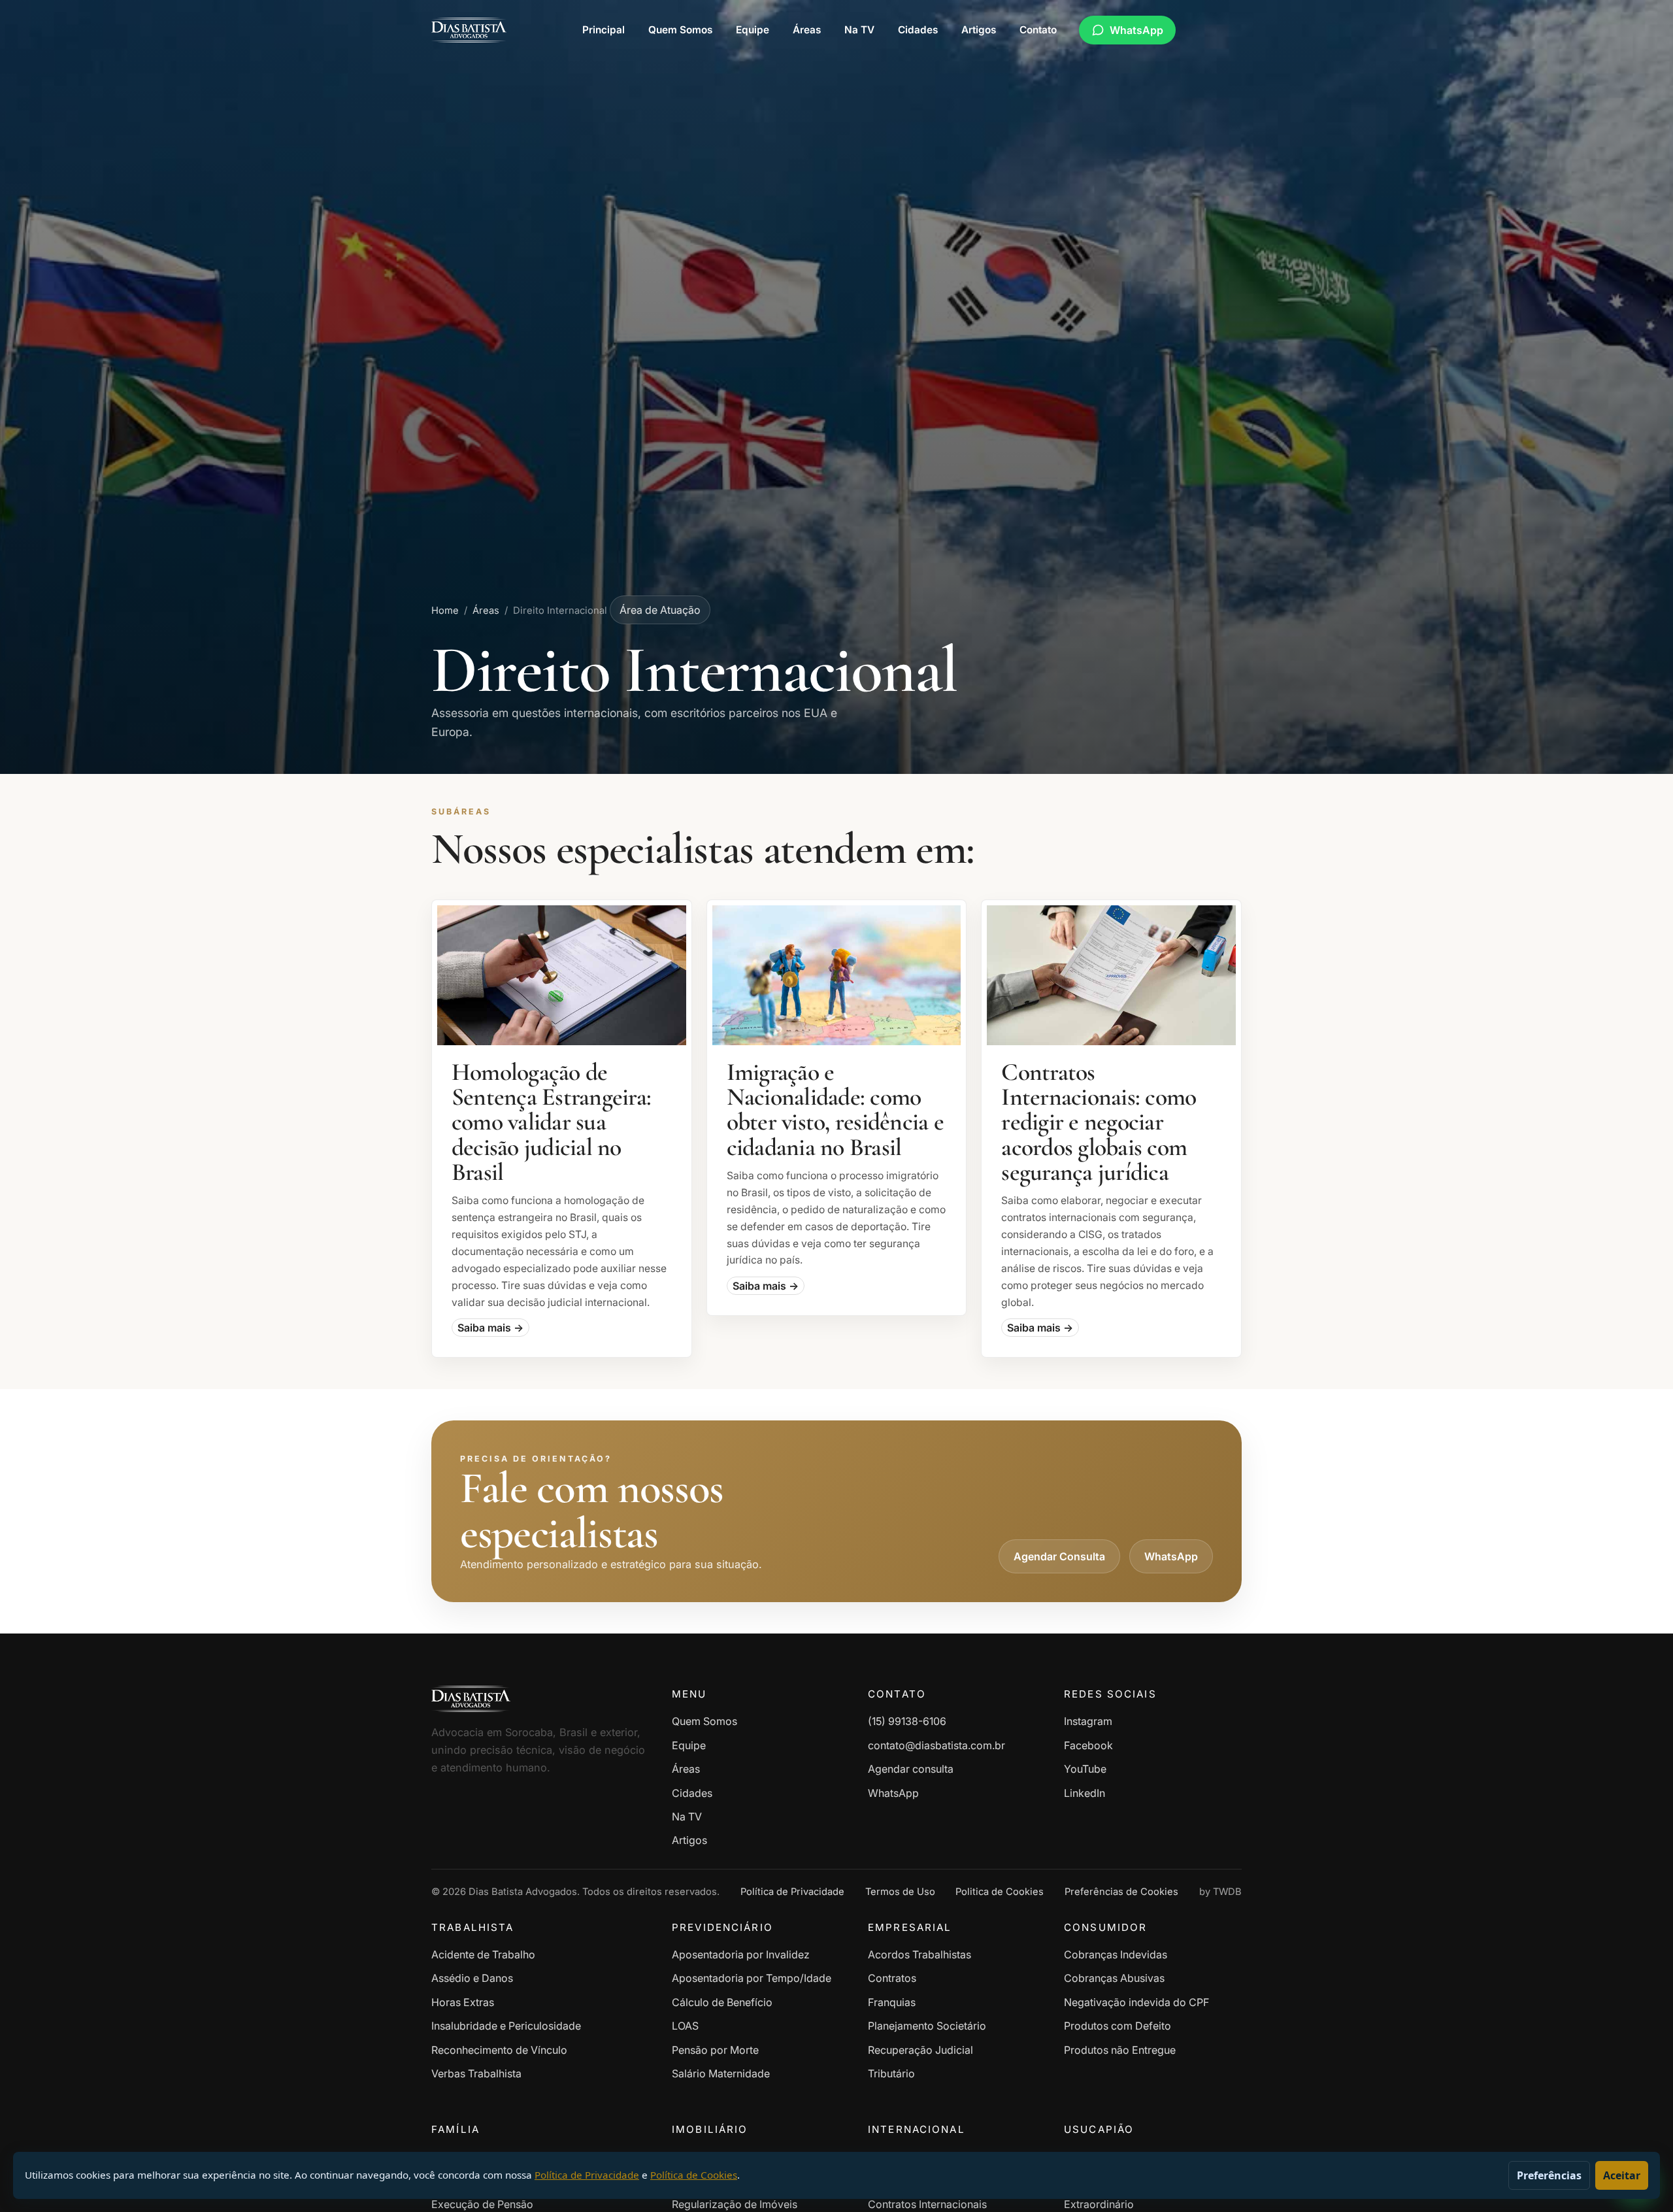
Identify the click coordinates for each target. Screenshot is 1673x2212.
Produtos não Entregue (1120, 2050)
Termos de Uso (900, 1892)
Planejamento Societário (927, 2026)
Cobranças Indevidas (1116, 1954)
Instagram (1088, 1721)
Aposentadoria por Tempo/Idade (752, 1978)
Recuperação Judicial (920, 2050)
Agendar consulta (911, 1769)
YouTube (1085, 1769)
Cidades (918, 30)
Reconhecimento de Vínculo (499, 2050)
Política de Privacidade (792, 1892)
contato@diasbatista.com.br (936, 1745)
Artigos (979, 30)
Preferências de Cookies (1121, 1892)
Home (445, 611)
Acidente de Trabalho (483, 1954)
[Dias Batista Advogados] (469, 30)
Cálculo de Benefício (722, 2002)
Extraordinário (1099, 2204)
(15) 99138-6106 (907, 1721)
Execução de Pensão (482, 2204)
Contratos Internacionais (927, 2204)
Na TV (859, 30)
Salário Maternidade (721, 2073)
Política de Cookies (694, 2175)
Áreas (807, 30)
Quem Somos (680, 30)
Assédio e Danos (472, 1978)
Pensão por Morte (715, 2050)
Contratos (892, 1978)
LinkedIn (1085, 1793)
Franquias (892, 2002)
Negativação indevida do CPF (1136, 2002)
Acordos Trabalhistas (919, 1954)
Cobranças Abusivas (1114, 1978)
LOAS (685, 2026)
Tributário (891, 2073)
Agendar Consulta (1059, 1556)
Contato (1038, 30)
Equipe (753, 30)
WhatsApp (1136, 30)
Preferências (1549, 2175)
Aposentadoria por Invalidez (741, 1954)
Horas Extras (463, 2002)
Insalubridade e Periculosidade (506, 2026)
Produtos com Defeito (1118, 2026)
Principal (604, 30)
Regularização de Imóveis (735, 2204)
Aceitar (1622, 2175)
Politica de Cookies (1000, 1892)
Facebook (1088, 1745)
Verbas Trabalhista (476, 2073)
